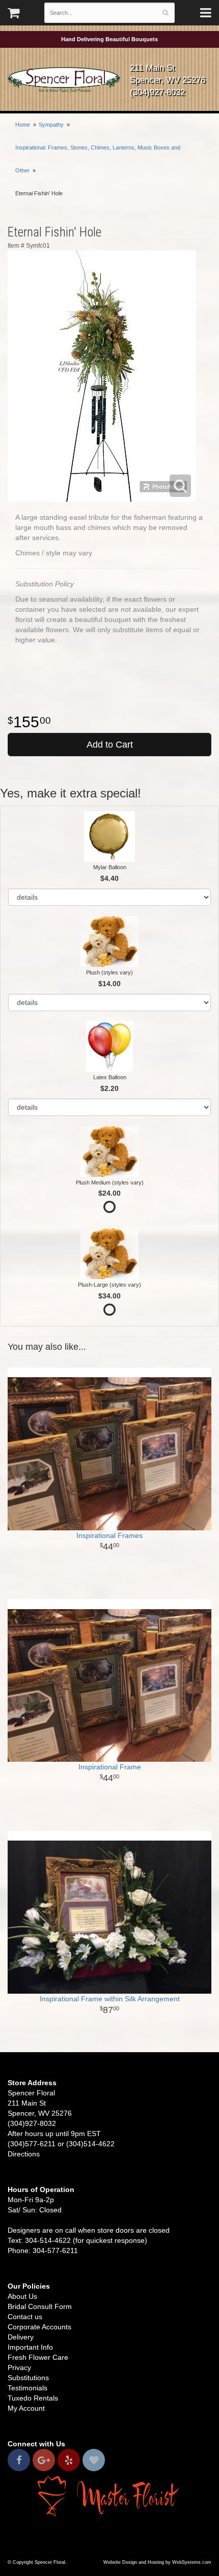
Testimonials (28, 2388)
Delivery (21, 2337)
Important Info (30, 2347)
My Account (26, 2408)
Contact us (25, 2317)
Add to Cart (110, 745)
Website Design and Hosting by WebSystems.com (157, 2562)
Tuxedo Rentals (33, 2398)
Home (23, 125)
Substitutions (28, 2378)
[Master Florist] (109, 2496)
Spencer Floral (64, 80)
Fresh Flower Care (38, 2357)
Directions (24, 2154)
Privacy (19, 2367)
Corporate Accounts (39, 2327)
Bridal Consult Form (40, 2306)
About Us (22, 2296)
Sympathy (51, 125)
